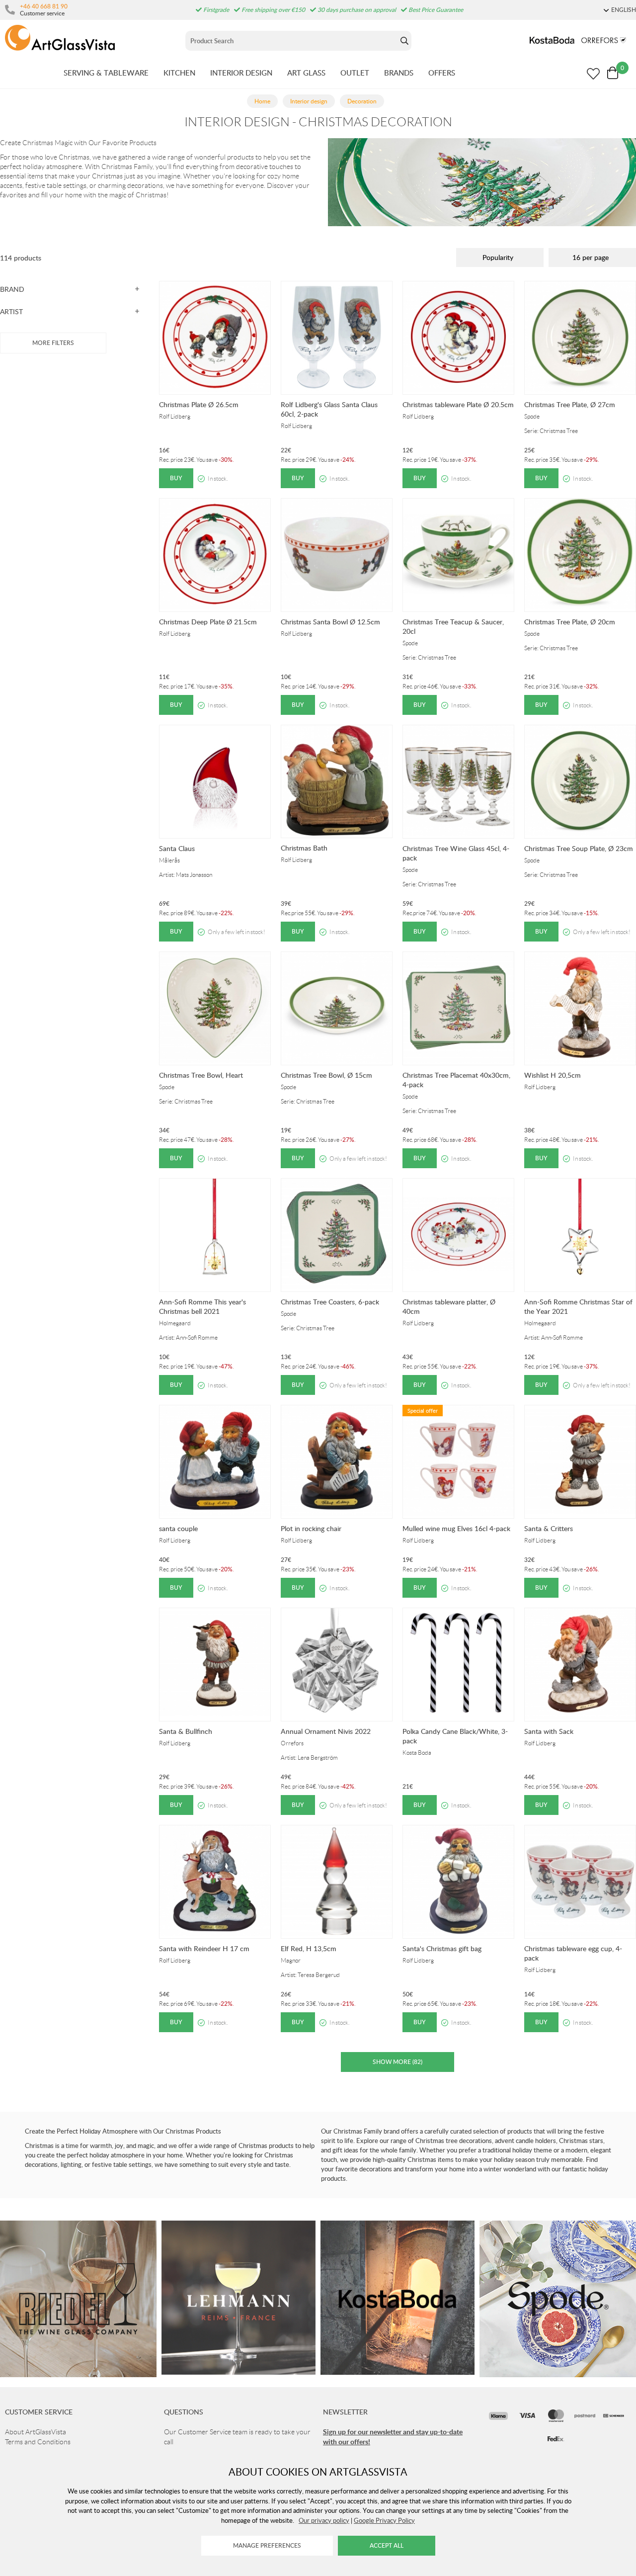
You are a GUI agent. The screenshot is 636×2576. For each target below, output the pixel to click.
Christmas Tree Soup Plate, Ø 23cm (579, 848)
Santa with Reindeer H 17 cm (204, 1948)
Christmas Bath (304, 848)
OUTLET (355, 73)
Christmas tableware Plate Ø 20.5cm (458, 404)
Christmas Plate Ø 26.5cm (199, 404)
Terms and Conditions (38, 2442)
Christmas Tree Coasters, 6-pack (330, 1302)
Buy (176, 478)
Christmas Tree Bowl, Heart (201, 1075)
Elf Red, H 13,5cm (309, 1948)
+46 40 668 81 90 (44, 6)
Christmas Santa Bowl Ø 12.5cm (330, 622)
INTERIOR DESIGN (241, 73)
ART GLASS (306, 73)
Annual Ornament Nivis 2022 (326, 1731)
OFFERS (442, 73)
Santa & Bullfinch (186, 1731)
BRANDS (399, 73)
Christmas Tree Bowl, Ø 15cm (326, 1075)
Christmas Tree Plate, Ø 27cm (570, 404)
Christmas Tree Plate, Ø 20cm (570, 622)
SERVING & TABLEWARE (106, 73)
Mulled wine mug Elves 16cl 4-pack (456, 1528)
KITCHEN (179, 73)
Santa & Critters (549, 1528)
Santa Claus (177, 848)
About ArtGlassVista (36, 2432)
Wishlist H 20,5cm (553, 1075)
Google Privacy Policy (384, 2520)
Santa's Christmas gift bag (442, 1948)
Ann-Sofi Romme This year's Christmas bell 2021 (202, 1306)
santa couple (178, 1528)
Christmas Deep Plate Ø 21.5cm (208, 622)
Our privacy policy (324, 2520)
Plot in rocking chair (311, 1528)
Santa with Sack (549, 1731)
